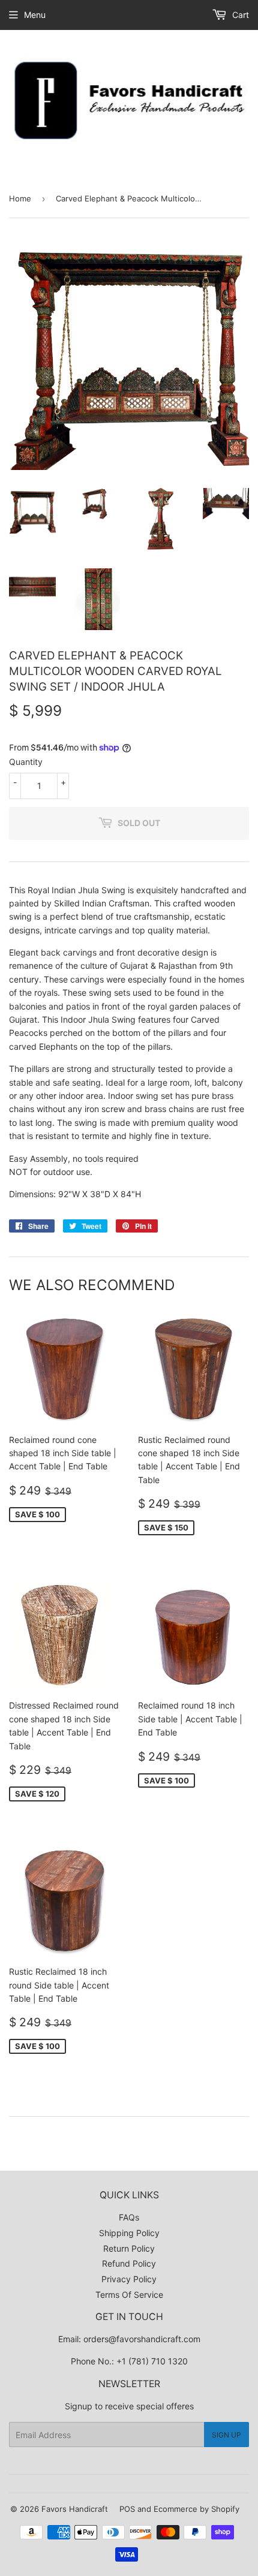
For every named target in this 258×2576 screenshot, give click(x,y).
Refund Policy (129, 2263)
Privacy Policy (129, 2279)
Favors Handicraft (75, 2509)
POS (127, 2509)
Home (20, 198)
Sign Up (226, 2435)
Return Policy (129, 2248)
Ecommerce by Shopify (196, 2509)
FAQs (129, 2217)
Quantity (26, 762)
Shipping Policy (129, 2233)
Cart (239, 15)
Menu (35, 15)
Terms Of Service (129, 2295)
